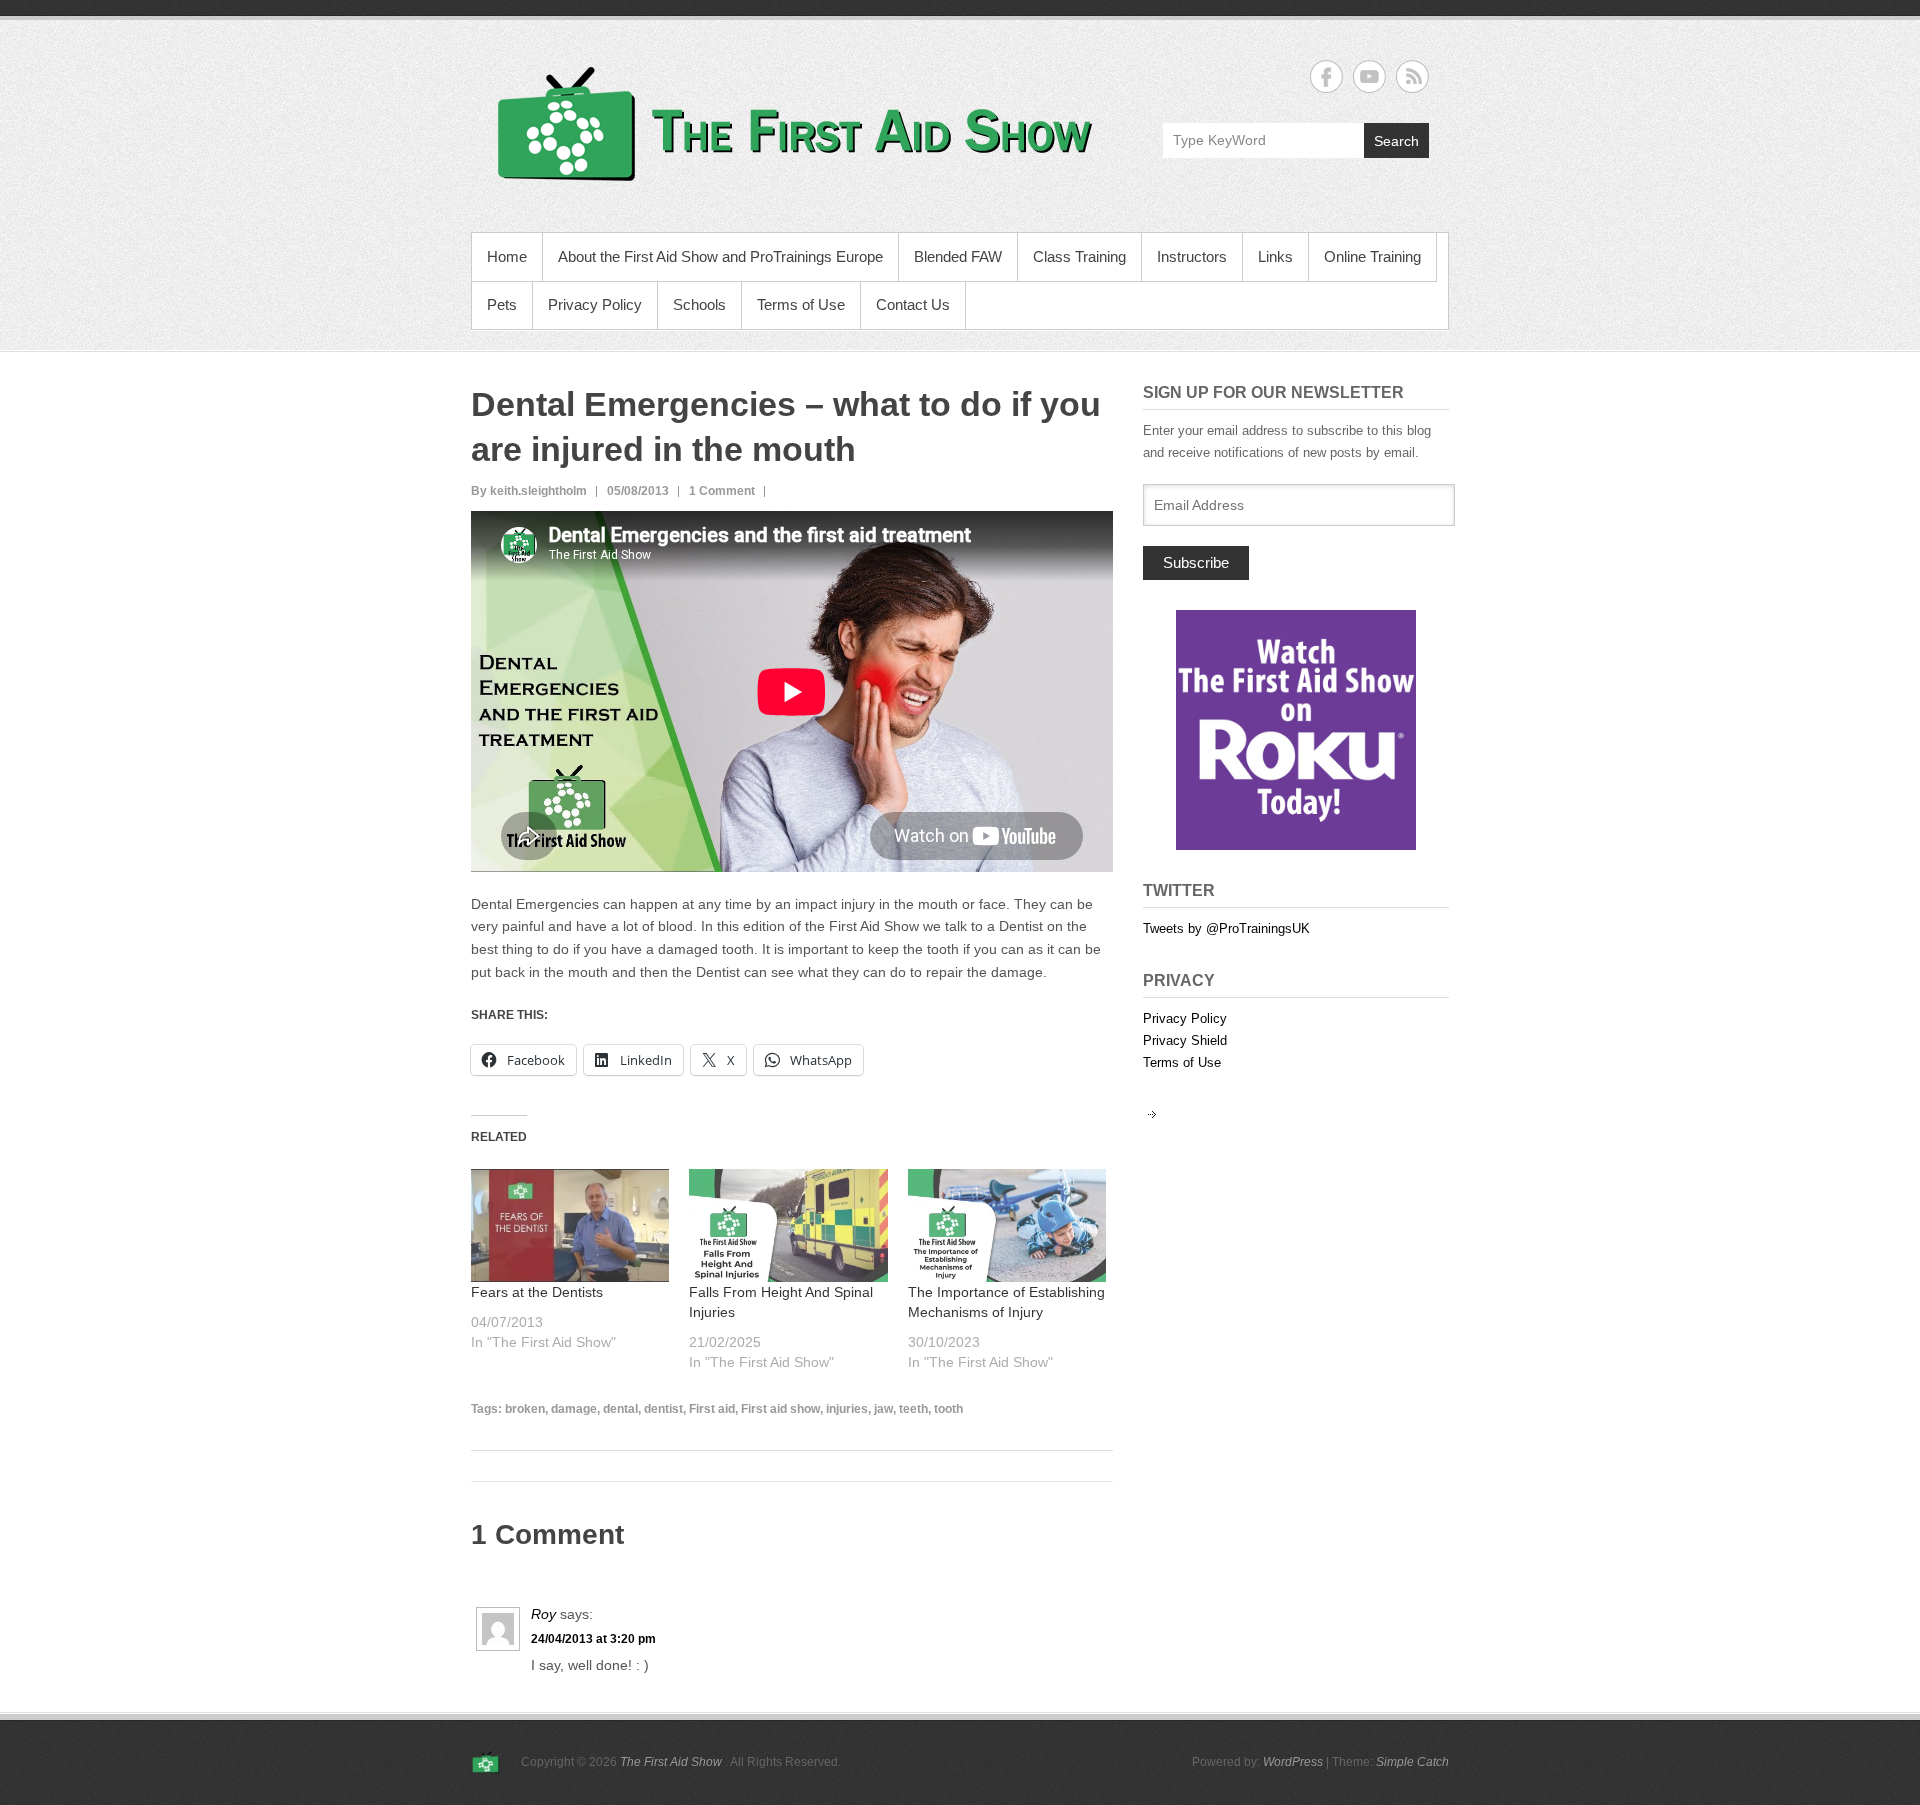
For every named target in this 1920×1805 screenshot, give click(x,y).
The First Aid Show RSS (1412, 76)
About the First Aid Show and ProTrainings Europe (720, 256)
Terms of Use (801, 304)
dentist (663, 1409)
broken (525, 1409)
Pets (502, 304)
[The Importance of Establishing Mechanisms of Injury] (1007, 1225)
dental (620, 1409)
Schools (699, 304)
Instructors (1192, 256)
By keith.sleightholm (529, 491)
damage (574, 1409)
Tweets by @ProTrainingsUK (1226, 928)
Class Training (1079, 256)
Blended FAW (958, 256)
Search (1396, 141)
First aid (712, 1409)
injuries (847, 1409)
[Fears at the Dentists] (570, 1225)
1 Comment (722, 491)
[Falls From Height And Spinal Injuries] (788, 1225)
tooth (948, 1409)
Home (507, 256)
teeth (913, 1409)
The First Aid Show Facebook (1326, 76)
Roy (543, 1614)
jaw (883, 1409)
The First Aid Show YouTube (1369, 76)
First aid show (780, 1409)
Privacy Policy (595, 304)
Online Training (1372, 256)
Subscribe (1196, 562)
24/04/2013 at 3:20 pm (593, 1639)
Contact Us (913, 304)
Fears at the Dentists (537, 1292)
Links (1275, 256)
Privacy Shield (1185, 1040)
